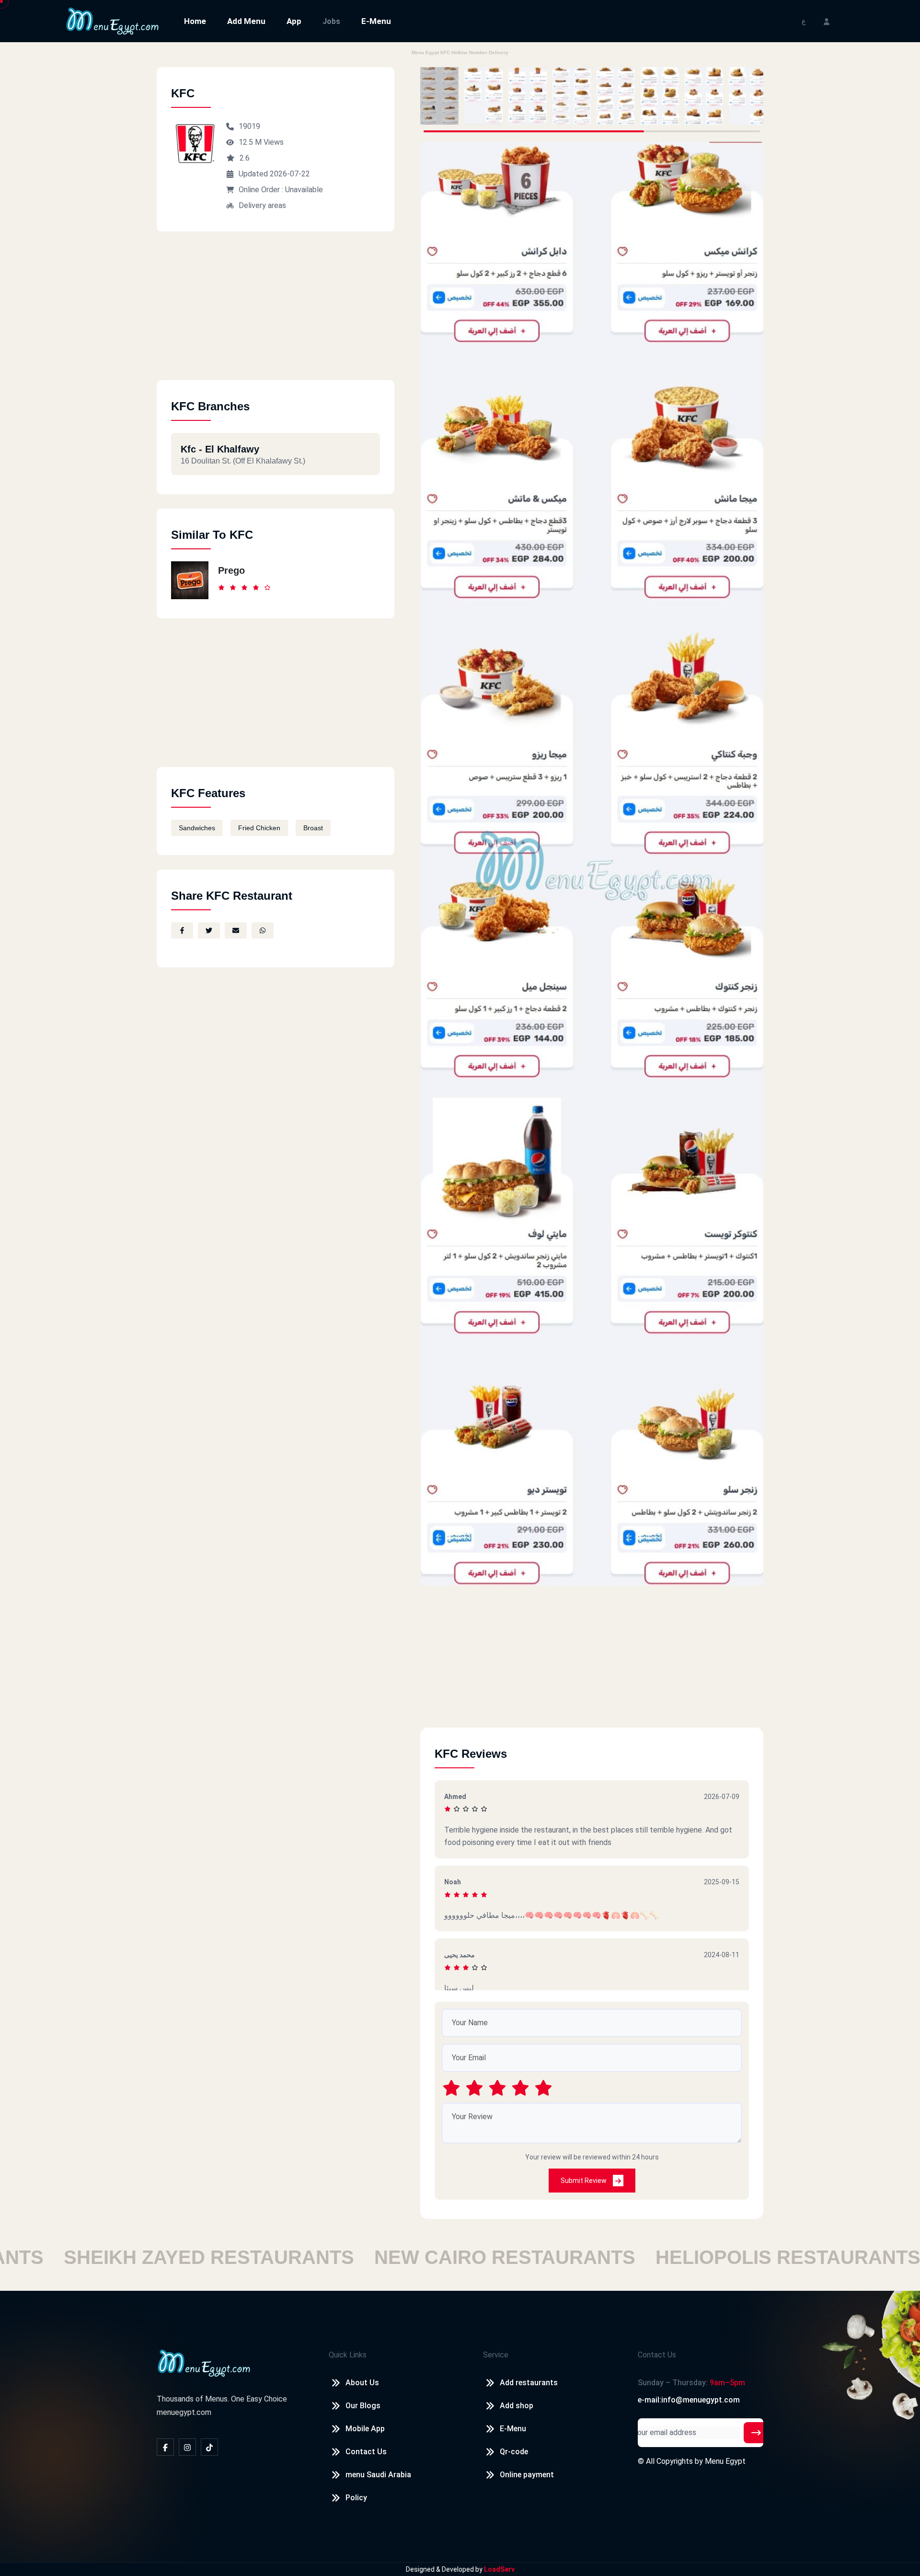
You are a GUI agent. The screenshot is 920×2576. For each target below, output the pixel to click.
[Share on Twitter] (209, 930)
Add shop (517, 2406)
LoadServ (499, 2569)
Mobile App (365, 2429)
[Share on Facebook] (182, 930)
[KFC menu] (439, 96)
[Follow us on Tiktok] (209, 2447)
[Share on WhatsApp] (263, 930)
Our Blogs (363, 2406)
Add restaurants (529, 2383)
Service (496, 2355)
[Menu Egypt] (113, 20)
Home (195, 21)
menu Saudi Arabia (378, 2475)
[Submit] (756, 2433)
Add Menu (246, 21)
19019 (249, 126)
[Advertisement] (276, 313)
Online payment (527, 2475)
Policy (356, 2498)
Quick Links (348, 2355)
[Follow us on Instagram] (187, 2447)
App (294, 21)
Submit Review (584, 2181)
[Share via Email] (236, 930)
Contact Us (366, 2452)
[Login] (827, 21)
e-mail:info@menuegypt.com (689, 2400)
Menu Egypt (725, 2461)
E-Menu (376, 21)
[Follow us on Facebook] (165, 2447)
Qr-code (514, 2452)
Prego (231, 570)
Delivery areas (262, 205)
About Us (362, 2383)
